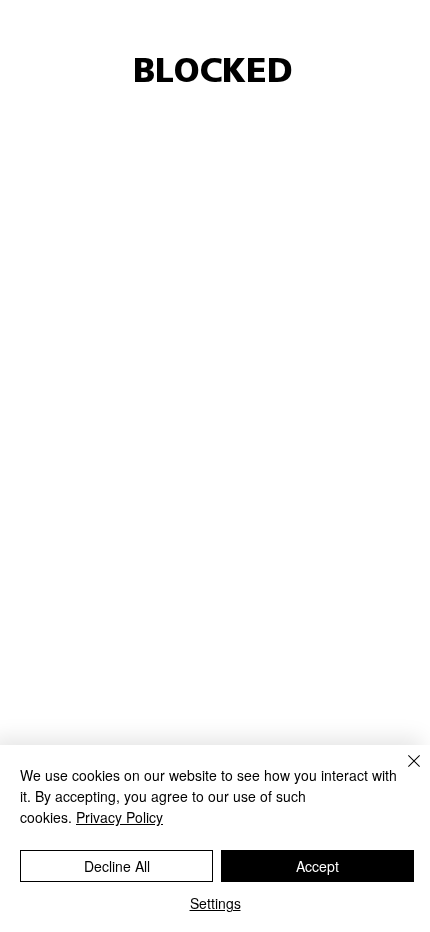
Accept (317, 866)
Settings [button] (215, 903)
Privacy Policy (119, 817)
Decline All (117, 866)
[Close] (402, 773)
